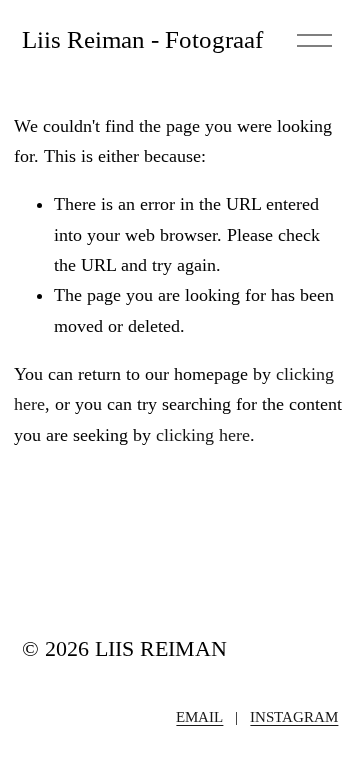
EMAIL (199, 717)
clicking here (203, 435)
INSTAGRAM (294, 717)
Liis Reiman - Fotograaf (142, 39)
